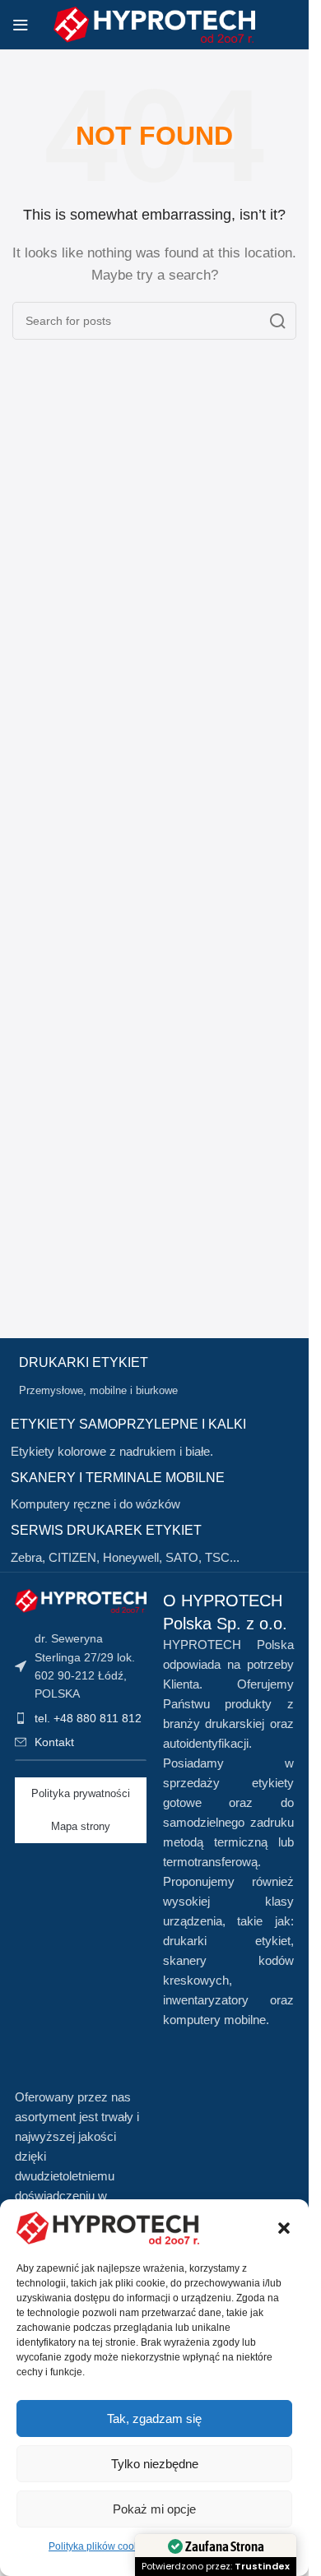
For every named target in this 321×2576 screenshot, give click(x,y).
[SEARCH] (277, 321)
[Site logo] (154, 23)
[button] (284, 2228)
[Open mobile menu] (21, 25)
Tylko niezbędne (155, 2464)
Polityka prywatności (81, 1793)
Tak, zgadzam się (154, 2418)
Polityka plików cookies (100, 2546)
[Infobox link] (159, 1377)
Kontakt (54, 1742)
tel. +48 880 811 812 (88, 1718)
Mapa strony (81, 1826)
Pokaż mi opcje (154, 2509)
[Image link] (81, 1600)
